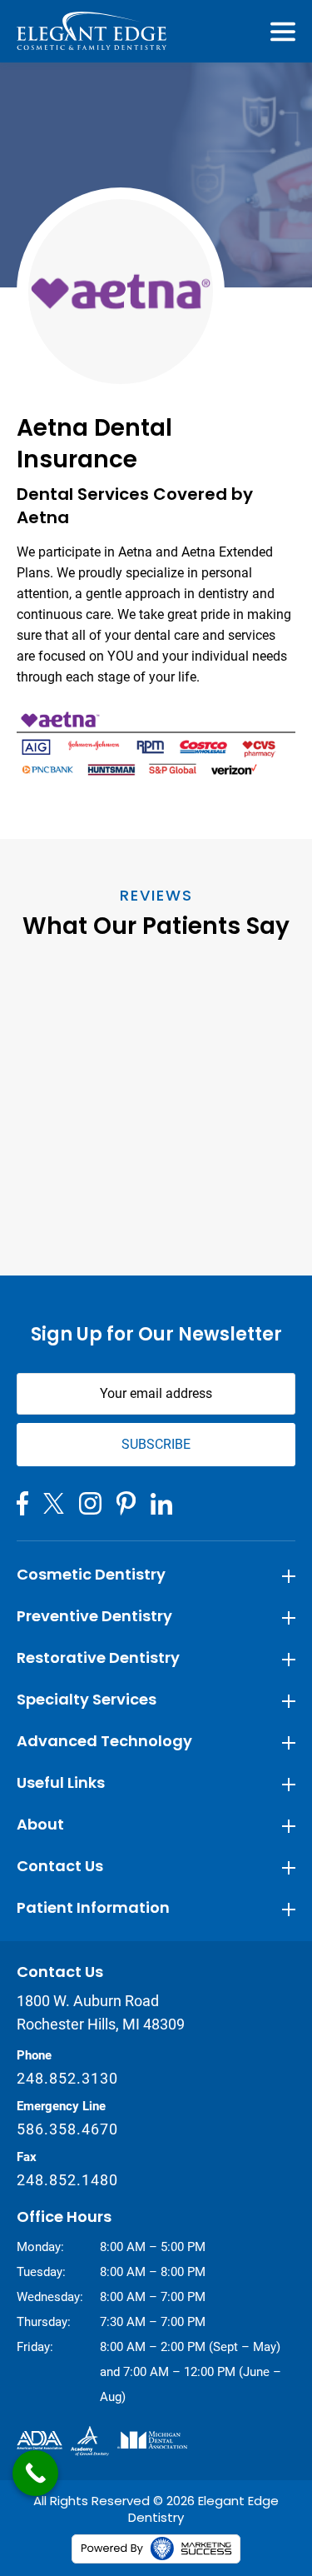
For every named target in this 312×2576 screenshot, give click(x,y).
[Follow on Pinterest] (126, 1503)
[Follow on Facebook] (22, 1503)
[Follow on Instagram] (90, 1503)
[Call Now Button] (35, 2473)
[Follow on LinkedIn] (161, 1504)
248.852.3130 (67, 2078)
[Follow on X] (54, 1503)
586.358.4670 (67, 2129)
